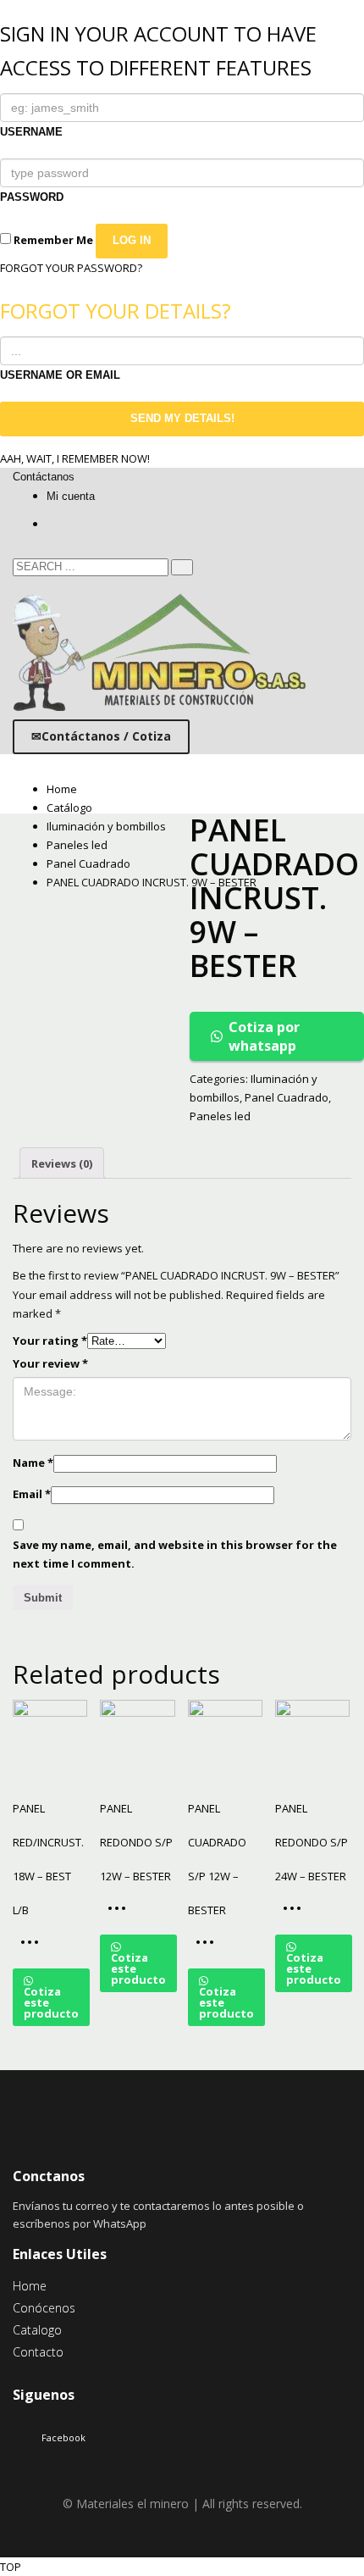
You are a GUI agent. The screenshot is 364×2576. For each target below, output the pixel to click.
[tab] (62, 1163)
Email (32, 1494)
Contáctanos (44, 477)
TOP (11, 2567)
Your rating (50, 1341)
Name (33, 1463)
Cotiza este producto (51, 2002)
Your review (50, 1363)
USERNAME (31, 132)
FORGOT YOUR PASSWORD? (71, 268)
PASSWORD (32, 197)
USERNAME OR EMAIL (60, 375)
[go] (182, 567)
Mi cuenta (71, 496)
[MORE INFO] (34, 1948)
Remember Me (52, 240)
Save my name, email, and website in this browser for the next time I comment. (175, 1554)
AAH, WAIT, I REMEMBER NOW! (75, 458)
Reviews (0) (62, 1163)
